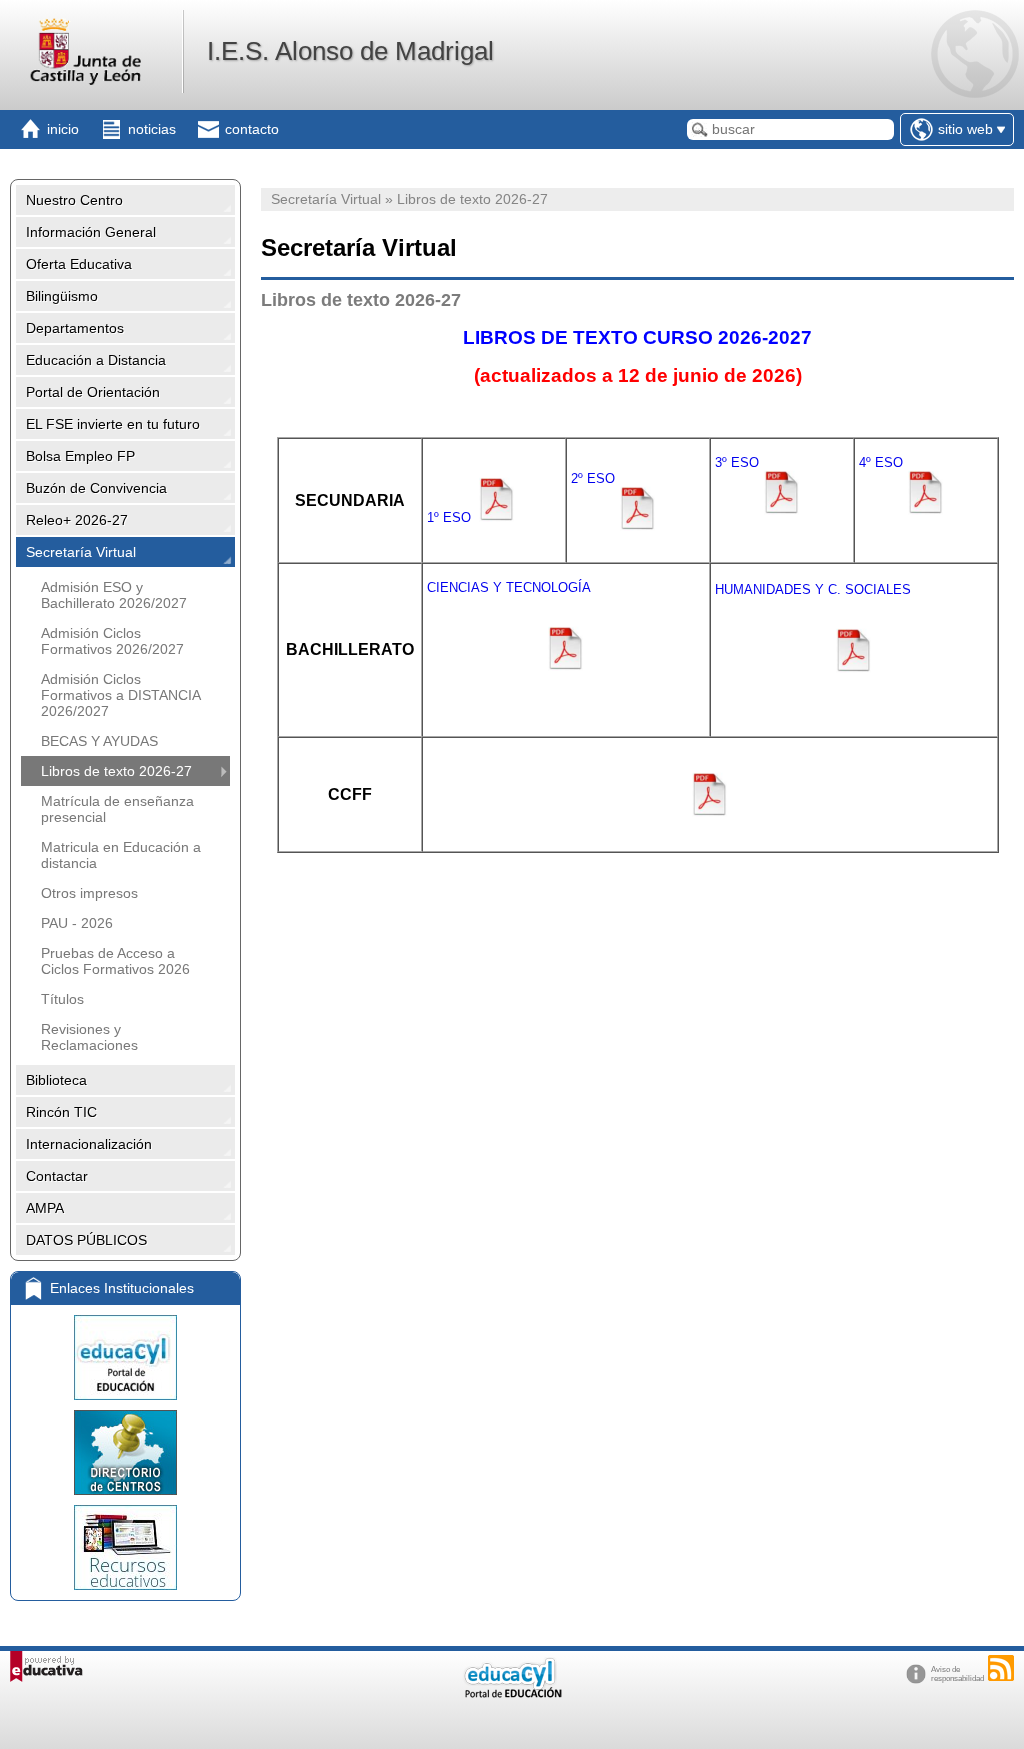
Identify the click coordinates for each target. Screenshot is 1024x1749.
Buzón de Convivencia (96, 488)
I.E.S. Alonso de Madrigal (350, 51)
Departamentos (75, 328)
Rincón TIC (61, 1112)
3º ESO (735, 462)
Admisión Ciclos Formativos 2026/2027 (112, 641)
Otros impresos (89, 893)
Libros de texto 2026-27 (116, 771)
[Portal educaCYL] (125, 1357)
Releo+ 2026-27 (77, 520)
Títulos (62, 999)
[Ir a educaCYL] (512, 1693)
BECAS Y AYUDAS (99, 741)
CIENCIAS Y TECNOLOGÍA (509, 587)
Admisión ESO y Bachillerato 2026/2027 (114, 595)
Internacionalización (89, 1144)
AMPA (45, 1208)
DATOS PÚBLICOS (86, 1240)
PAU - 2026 (77, 923)
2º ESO (593, 478)
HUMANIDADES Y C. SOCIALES (813, 589)
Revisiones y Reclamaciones (89, 1037)
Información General (91, 232)
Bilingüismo (62, 296)
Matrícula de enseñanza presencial (117, 809)
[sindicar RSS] (1001, 1668)
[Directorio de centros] (125, 1452)
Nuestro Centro (74, 200)
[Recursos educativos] (125, 1547)
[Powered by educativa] (46, 1666)
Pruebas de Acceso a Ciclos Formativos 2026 (115, 961)
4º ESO (881, 462)
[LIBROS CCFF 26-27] (709, 812)
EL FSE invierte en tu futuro (113, 424)
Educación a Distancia (96, 360)
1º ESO (451, 517)
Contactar (57, 1176)
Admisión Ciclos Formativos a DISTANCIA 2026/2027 (120, 695)
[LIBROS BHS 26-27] (854, 643)
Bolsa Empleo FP (80, 456)
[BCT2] (425, 694)
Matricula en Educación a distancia (121, 855)
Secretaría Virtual (81, 552)
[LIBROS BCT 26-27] (566, 641)
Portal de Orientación (93, 392)
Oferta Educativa (79, 264)
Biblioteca (56, 1080)
